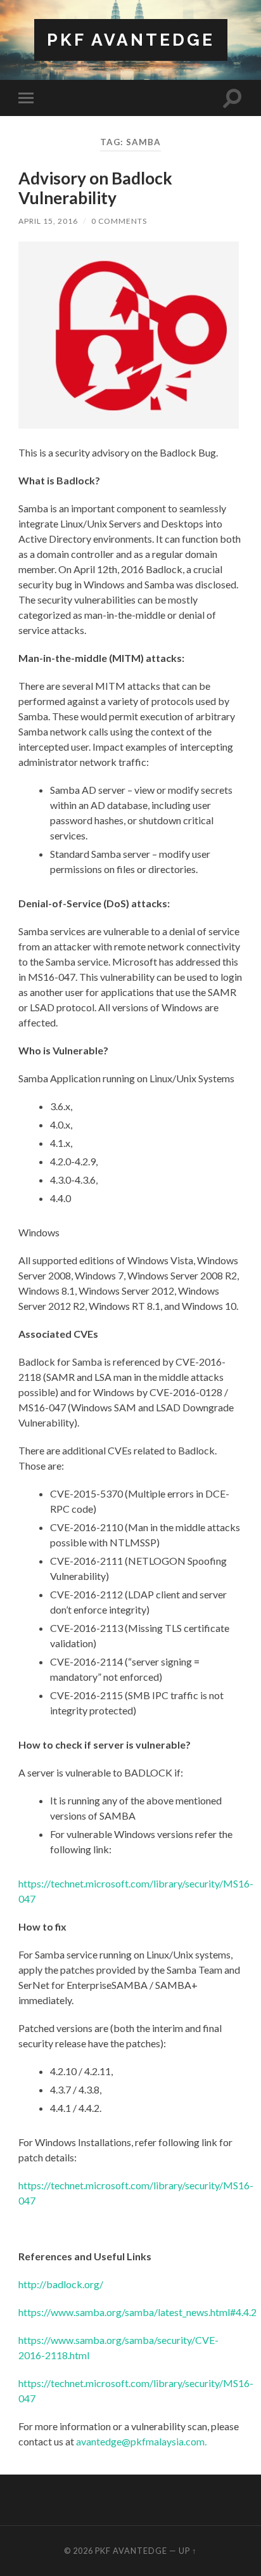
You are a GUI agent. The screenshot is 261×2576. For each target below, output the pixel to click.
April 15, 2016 (48, 221)
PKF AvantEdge (131, 40)
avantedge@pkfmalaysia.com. (141, 2441)
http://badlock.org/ (61, 2284)
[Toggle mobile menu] (29, 98)
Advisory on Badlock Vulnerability (95, 188)
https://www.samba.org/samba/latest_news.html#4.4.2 (137, 2312)
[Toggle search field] (232, 98)
